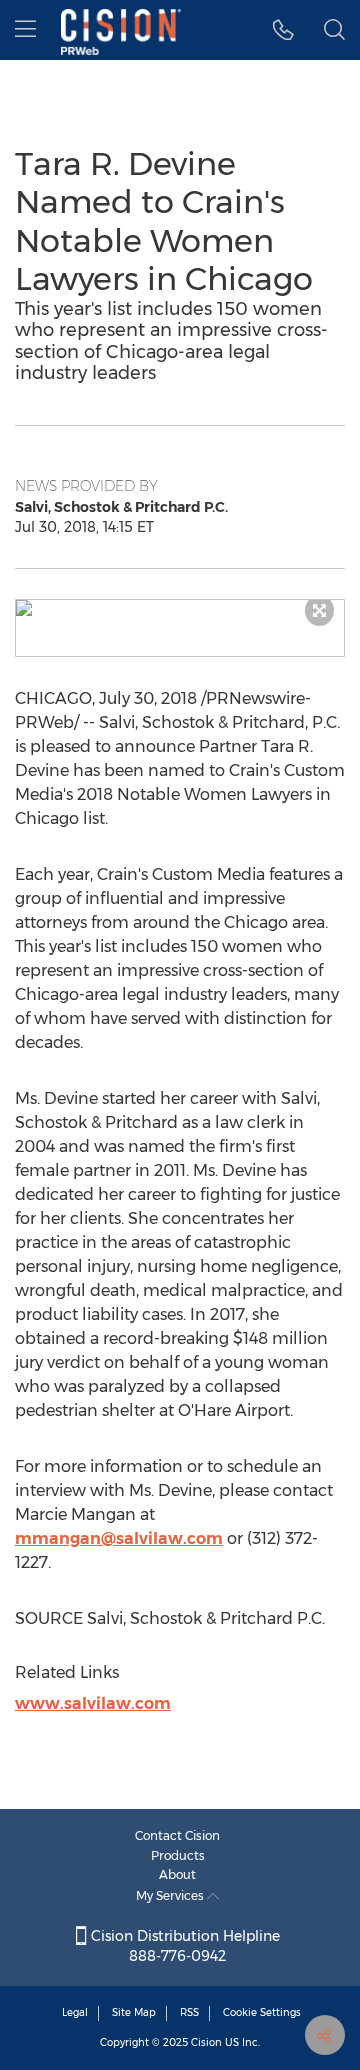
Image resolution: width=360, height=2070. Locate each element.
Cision (206, 2042)
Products (178, 1855)
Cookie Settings (262, 2012)
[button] (180, 608)
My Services (171, 1895)
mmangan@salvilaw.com (119, 1538)
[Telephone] (283, 30)
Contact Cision (177, 1835)
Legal (75, 2012)
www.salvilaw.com (93, 1703)
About (177, 1874)
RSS (189, 2012)
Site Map (134, 2012)
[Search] (334, 30)
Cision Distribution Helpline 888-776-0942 (183, 1946)
